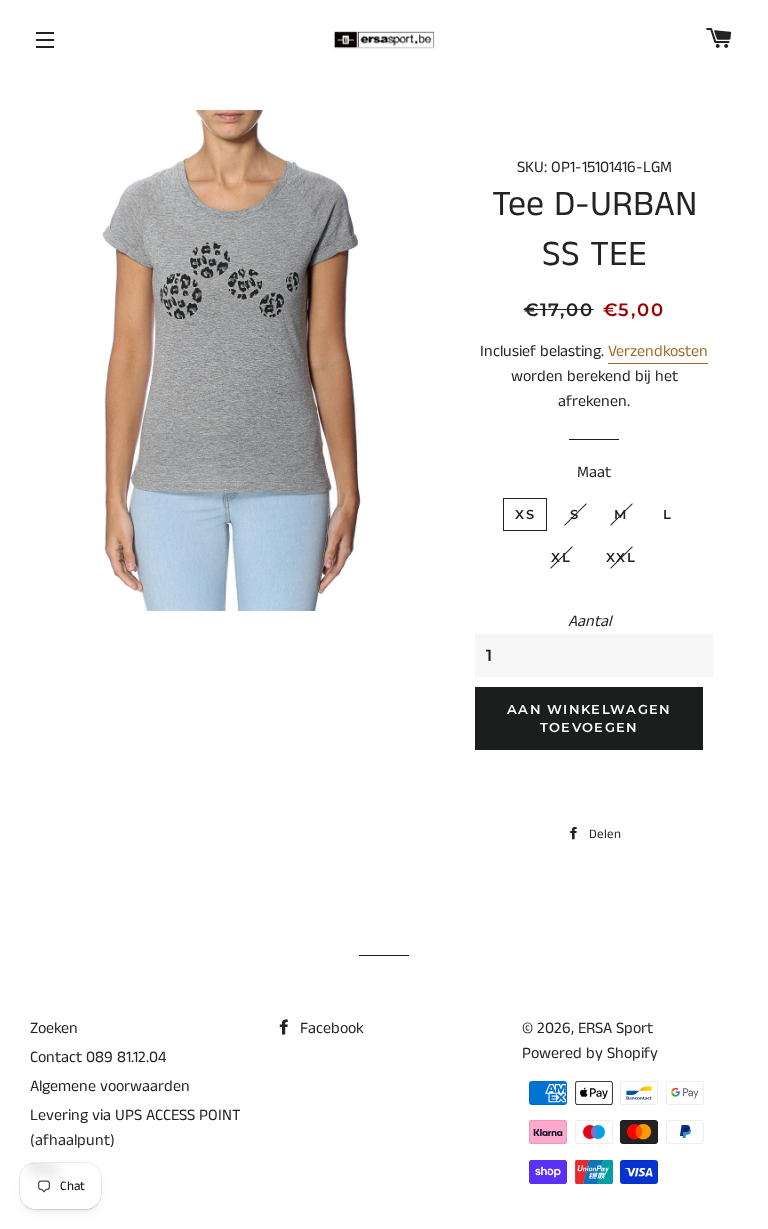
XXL (621, 557)
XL (561, 557)
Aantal (589, 621)
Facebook (330, 1028)
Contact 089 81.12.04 (98, 1057)
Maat (594, 472)
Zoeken (54, 1028)
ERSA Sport (615, 1028)
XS (525, 514)
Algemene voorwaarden (110, 1086)
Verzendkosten (658, 351)
